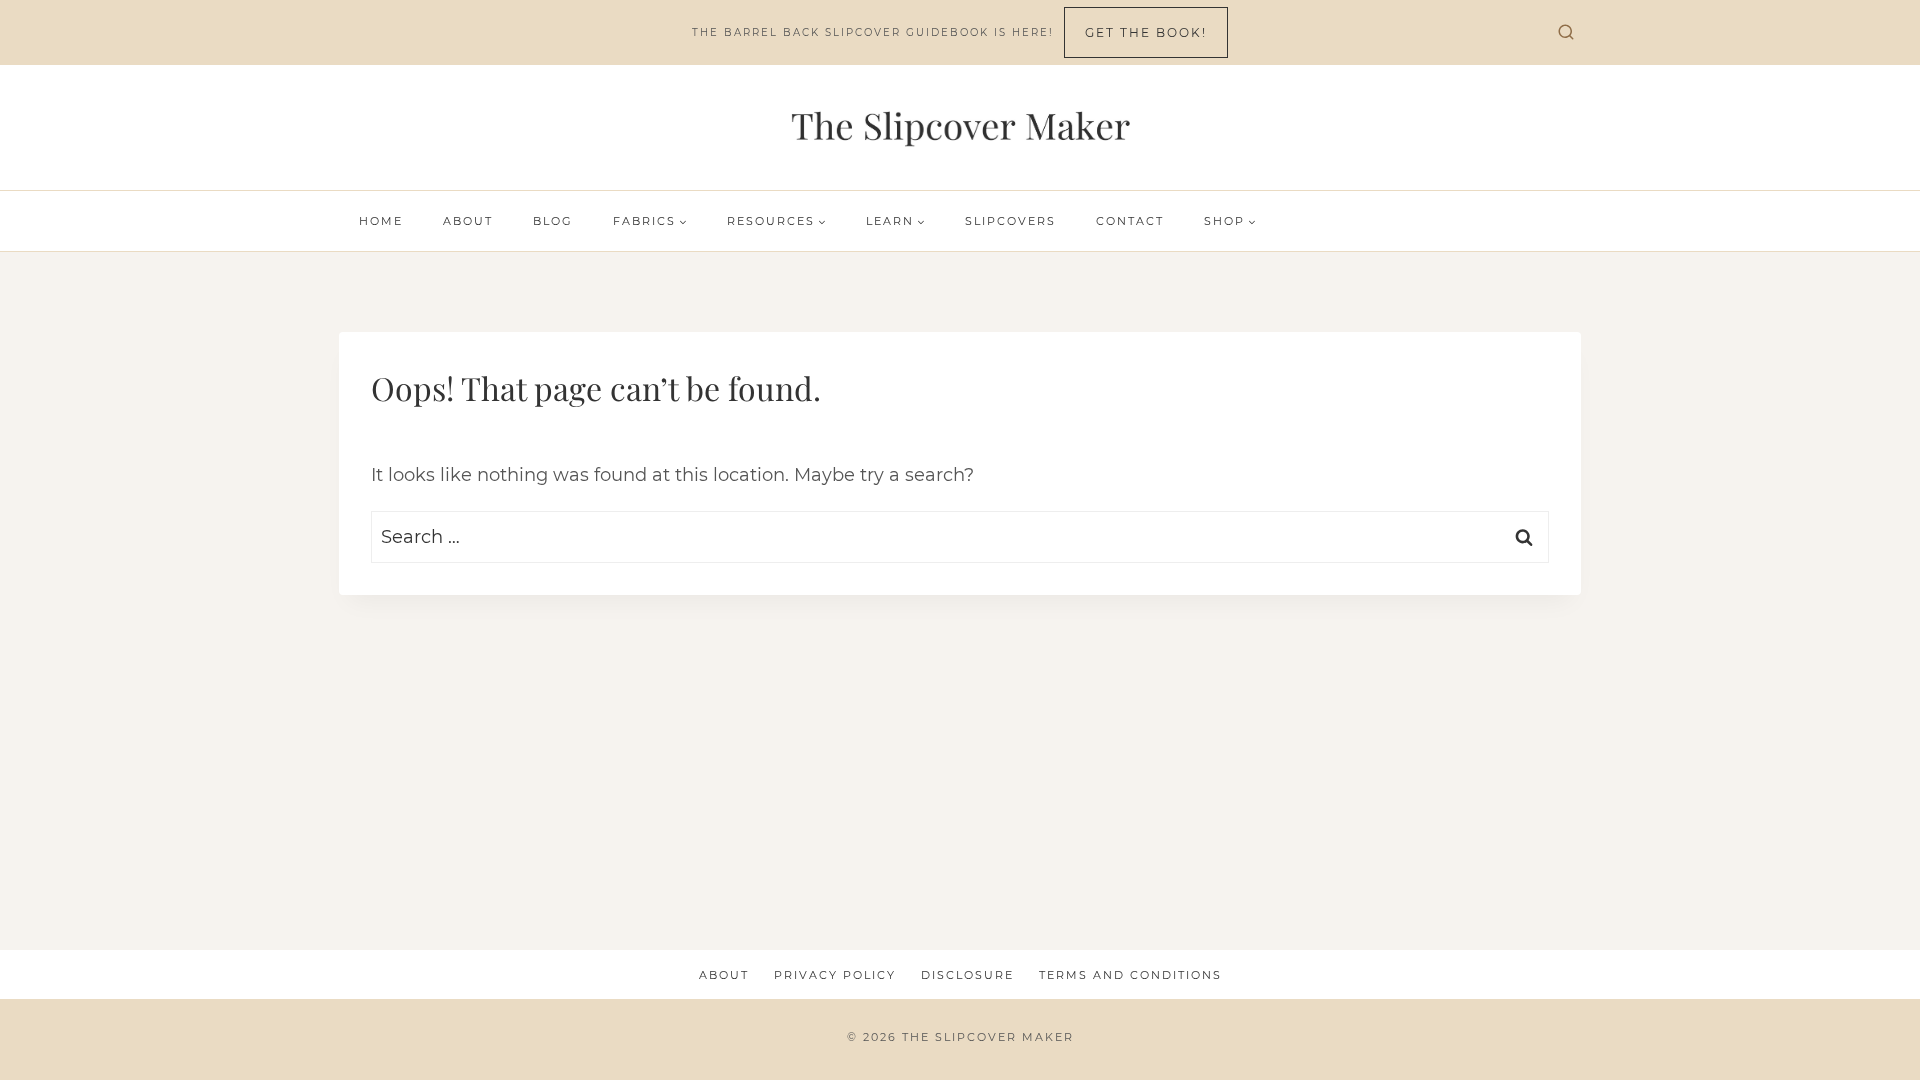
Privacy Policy (835, 975)
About (468, 221)
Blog (553, 221)
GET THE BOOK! (1146, 32)
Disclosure (967, 975)
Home (381, 221)
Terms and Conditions (1130, 975)
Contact (1130, 221)
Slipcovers (1010, 221)
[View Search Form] (1566, 33)
